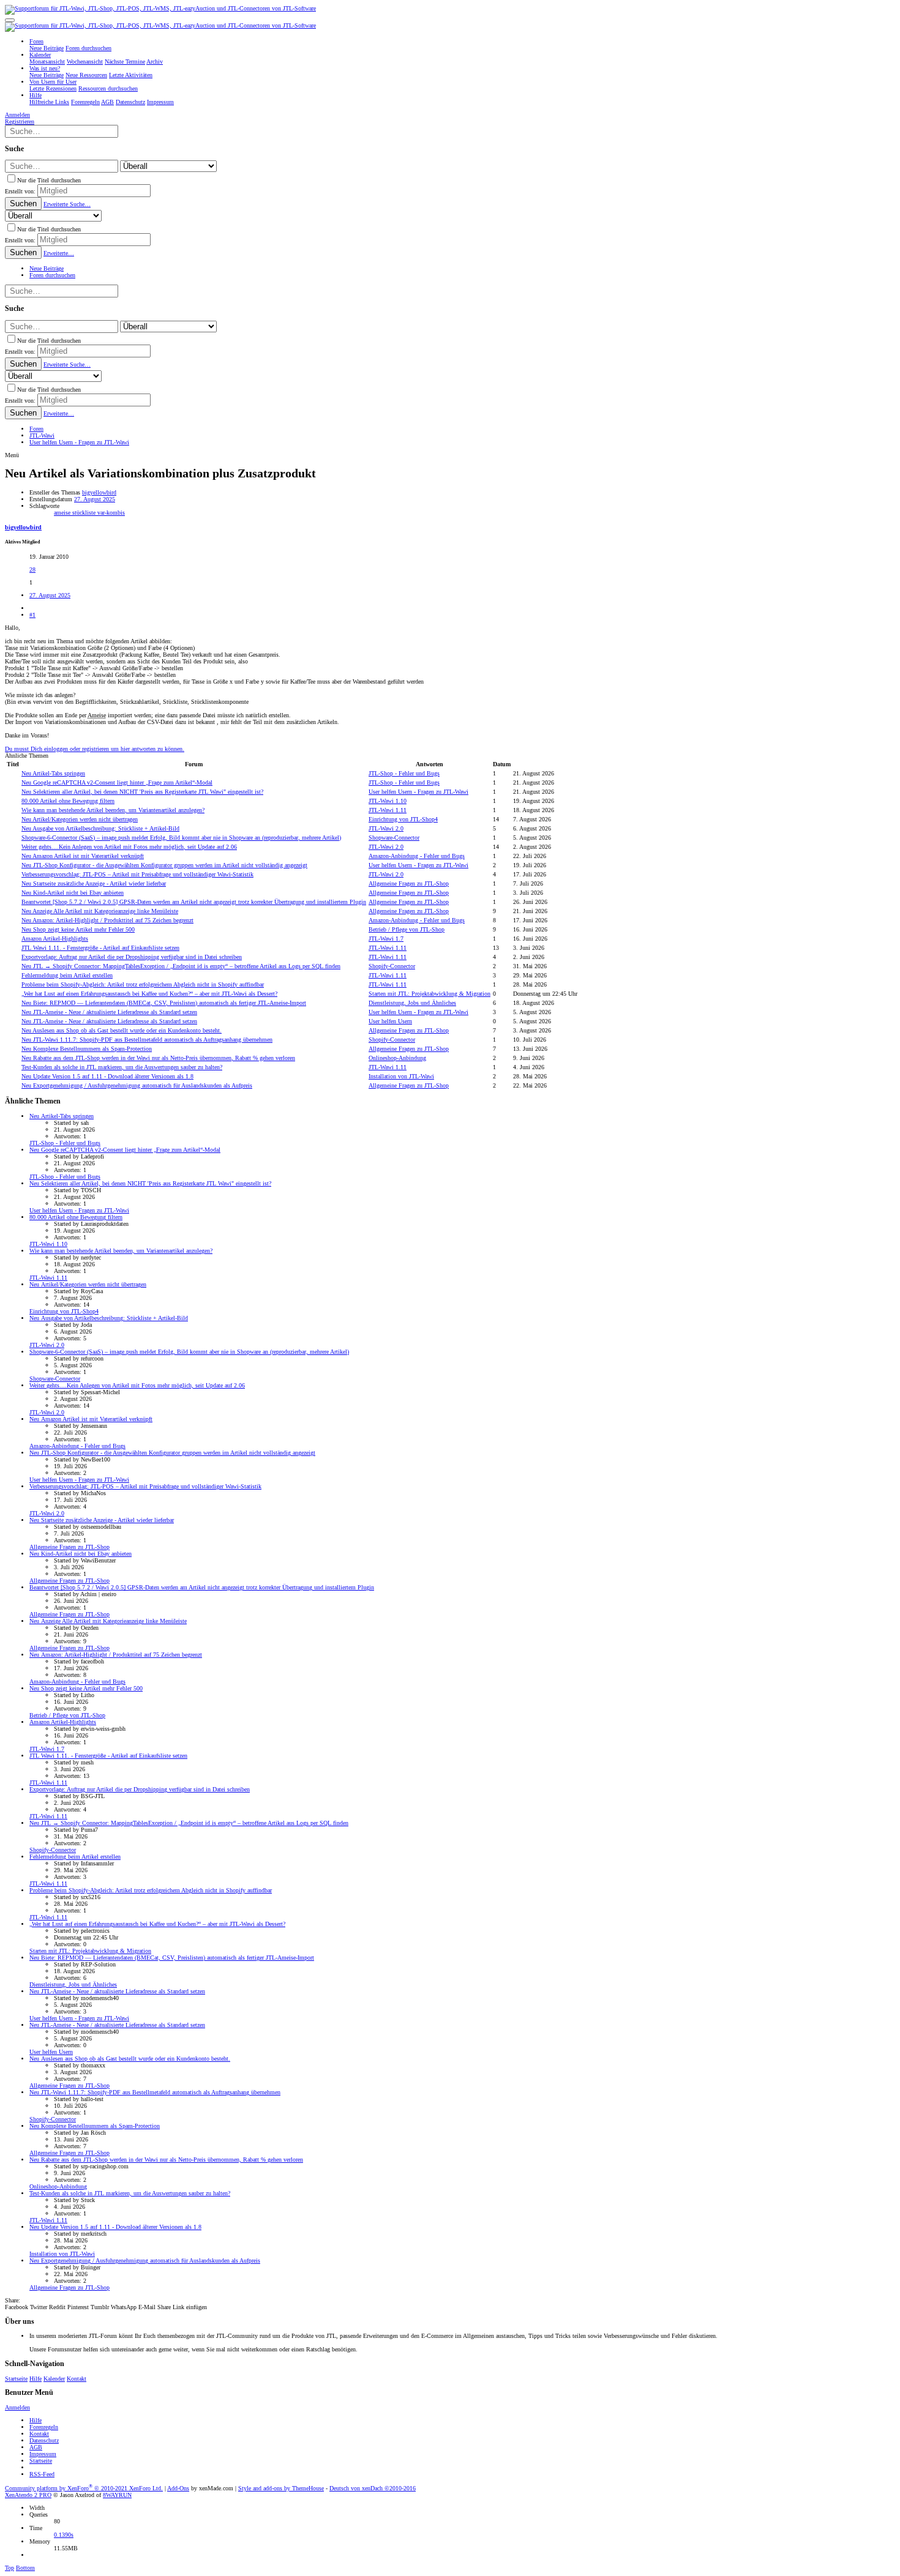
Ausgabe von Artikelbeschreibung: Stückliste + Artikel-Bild (100, 828)
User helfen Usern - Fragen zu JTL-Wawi (418, 792)
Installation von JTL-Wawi (401, 1076)
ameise (63, 513)
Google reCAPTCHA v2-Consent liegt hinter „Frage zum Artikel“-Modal (117, 782)
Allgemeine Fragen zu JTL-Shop (409, 883)
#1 (32, 615)
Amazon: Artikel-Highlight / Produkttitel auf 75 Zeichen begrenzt (107, 920)
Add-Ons (178, 2488)
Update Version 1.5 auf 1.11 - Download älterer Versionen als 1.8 (107, 1076)
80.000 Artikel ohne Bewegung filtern (68, 801)
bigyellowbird (99, 492)
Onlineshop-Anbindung (397, 1058)
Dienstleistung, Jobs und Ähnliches (412, 1003)
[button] (10, 20)
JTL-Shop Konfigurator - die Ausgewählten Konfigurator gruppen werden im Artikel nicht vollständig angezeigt (164, 865)
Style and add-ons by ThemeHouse (281, 2488)
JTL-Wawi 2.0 (386, 828)
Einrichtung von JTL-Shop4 (403, 819)
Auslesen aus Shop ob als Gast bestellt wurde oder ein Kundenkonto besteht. (122, 1030)
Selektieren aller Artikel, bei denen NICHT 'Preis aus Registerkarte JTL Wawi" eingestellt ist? (142, 792)
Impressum (43, 2454)
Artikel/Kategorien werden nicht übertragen (80, 819)
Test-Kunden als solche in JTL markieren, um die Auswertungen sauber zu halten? (122, 1067)
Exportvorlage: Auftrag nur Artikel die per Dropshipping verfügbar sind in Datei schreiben (132, 957)
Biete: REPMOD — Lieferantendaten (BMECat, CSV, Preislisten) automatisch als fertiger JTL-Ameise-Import (164, 1003)
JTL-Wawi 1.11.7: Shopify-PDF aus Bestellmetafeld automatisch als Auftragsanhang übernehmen (147, 1040)
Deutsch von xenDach (373, 2488)
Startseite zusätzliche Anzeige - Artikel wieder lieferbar (94, 883)
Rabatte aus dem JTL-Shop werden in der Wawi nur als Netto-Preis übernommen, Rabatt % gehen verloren (158, 1058)
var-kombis (111, 513)
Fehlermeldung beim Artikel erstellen (67, 975)
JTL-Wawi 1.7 (386, 939)
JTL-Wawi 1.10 (388, 801)
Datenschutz (44, 2440)
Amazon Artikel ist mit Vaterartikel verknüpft (83, 856)
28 (32, 569)
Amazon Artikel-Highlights (55, 939)
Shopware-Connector (394, 838)
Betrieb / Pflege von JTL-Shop (407, 929)
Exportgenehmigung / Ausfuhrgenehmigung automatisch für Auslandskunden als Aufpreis (137, 1085)
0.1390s (64, 2535)
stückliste (85, 513)
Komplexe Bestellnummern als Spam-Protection (87, 1049)
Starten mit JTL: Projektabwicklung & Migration (429, 994)
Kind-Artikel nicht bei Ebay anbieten (73, 893)
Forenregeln (44, 2427)
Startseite (16, 2379)
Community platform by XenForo (84, 2488)
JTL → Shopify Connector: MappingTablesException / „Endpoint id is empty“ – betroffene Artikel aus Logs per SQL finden (181, 966)
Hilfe (36, 2379)
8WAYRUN (117, 2495)
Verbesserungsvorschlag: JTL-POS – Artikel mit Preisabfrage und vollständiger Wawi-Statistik (137, 874)
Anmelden (17, 2407)
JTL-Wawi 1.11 (388, 810)
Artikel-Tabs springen (53, 773)
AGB (36, 2447)
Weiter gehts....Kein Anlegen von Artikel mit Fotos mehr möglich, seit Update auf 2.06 (129, 847)
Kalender (54, 2379)
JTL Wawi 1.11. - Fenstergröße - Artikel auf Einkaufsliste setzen (100, 948)
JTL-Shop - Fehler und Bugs (404, 773)
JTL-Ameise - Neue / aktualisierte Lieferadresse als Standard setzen (109, 1012)
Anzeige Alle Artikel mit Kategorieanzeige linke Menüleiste (100, 911)
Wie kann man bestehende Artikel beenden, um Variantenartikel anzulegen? (113, 810)
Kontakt (77, 2379)
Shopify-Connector (392, 966)
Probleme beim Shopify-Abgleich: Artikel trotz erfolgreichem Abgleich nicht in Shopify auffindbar (143, 984)
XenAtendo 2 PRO (28, 2495)
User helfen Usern (390, 1021)
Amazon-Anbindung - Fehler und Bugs (417, 856)
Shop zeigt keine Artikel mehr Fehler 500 (78, 929)
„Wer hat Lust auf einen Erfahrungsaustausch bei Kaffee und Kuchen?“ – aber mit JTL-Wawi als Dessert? (149, 994)
